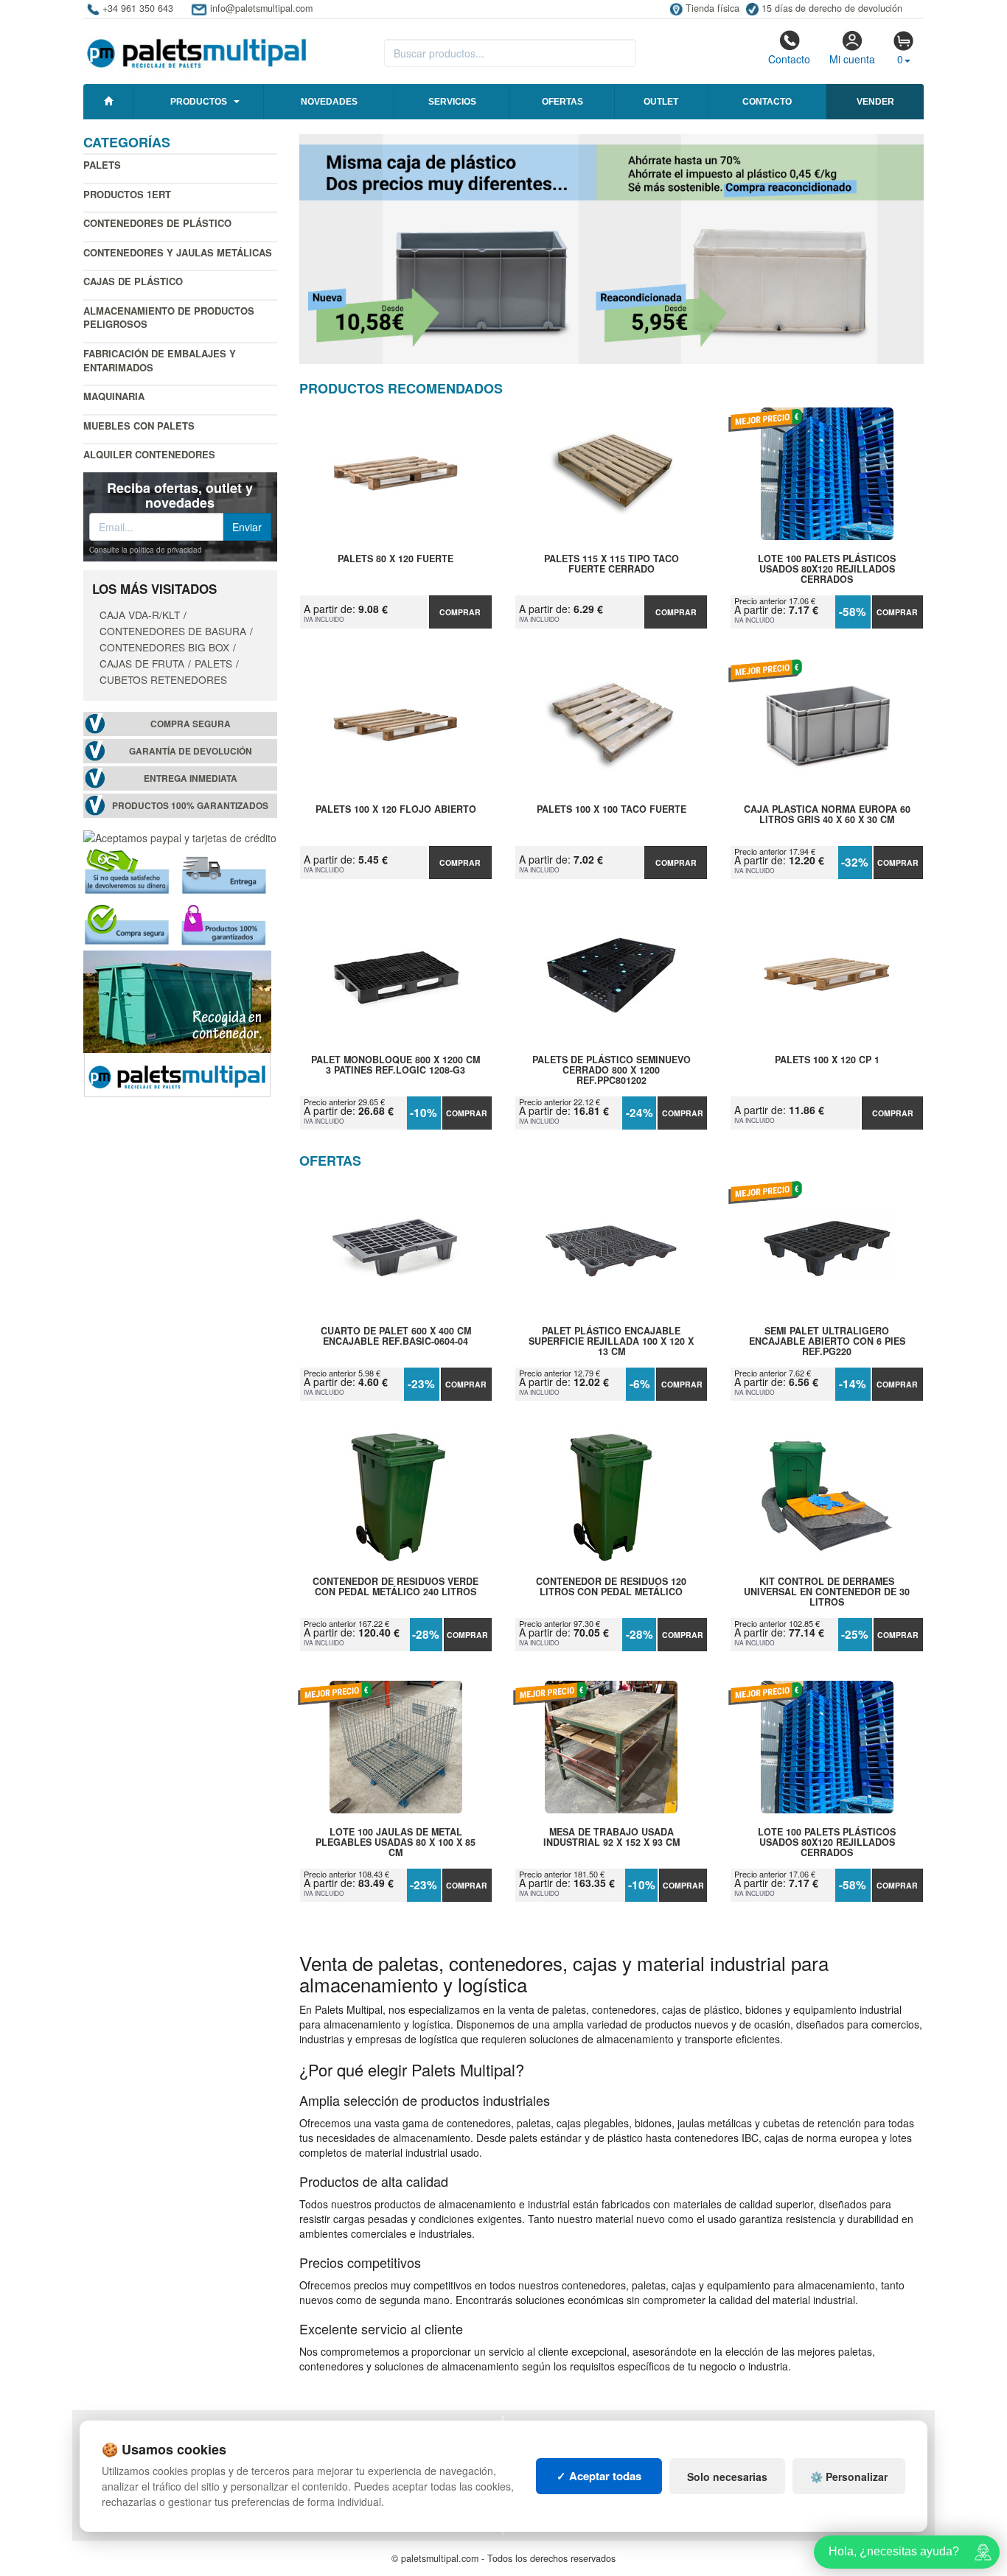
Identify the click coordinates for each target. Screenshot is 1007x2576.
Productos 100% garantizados (190, 806)
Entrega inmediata (191, 778)
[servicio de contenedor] (177, 1023)
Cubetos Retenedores (163, 679)
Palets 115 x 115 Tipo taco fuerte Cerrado (611, 564)
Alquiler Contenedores (149, 454)
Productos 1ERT (127, 194)
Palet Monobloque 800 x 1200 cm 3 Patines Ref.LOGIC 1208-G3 (396, 1065)
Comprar (460, 612)
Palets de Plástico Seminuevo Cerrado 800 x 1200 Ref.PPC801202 (611, 1070)
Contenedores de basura (173, 631)
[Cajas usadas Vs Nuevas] (612, 249)
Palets (102, 165)
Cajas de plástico (133, 281)
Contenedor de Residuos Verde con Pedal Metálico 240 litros (396, 1587)
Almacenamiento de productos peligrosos (169, 318)
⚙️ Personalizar (849, 2477)
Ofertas (562, 102)
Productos (199, 102)
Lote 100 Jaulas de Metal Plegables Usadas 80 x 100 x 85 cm (396, 1842)
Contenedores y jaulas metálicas (178, 252)
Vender (875, 102)
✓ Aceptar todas (599, 2476)
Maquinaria (114, 396)
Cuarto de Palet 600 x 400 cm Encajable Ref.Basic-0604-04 (396, 1337)
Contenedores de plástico (157, 223)
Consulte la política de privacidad (146, 550)
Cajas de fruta (142, 663)
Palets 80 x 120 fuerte (396, 559)
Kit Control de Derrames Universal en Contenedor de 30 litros (827, 1592)
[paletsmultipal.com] (197, 47)
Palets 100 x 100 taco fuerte (611, 810)
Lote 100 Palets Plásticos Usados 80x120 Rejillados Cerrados (827, 569)
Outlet (661, 102)
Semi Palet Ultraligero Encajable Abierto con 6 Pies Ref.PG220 (827, 1341)
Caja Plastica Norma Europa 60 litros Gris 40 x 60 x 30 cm (827, 815)
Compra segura (191, 724)
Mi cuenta (852, 59)
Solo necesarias (727, 2477)
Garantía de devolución (191, 751)
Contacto (789, 59)
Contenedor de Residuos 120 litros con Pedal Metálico (611, 1587)
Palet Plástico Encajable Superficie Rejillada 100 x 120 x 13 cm (611, 1341)
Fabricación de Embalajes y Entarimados (160, 360)
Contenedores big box (164, 647)
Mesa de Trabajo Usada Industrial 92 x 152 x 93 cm (611, 1838)
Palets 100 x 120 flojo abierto (396, 810)
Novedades (329, 102)
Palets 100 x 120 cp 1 (827, 1060)
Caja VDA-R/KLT (140, 615)
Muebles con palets (139, 426)
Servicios (452, 102)
